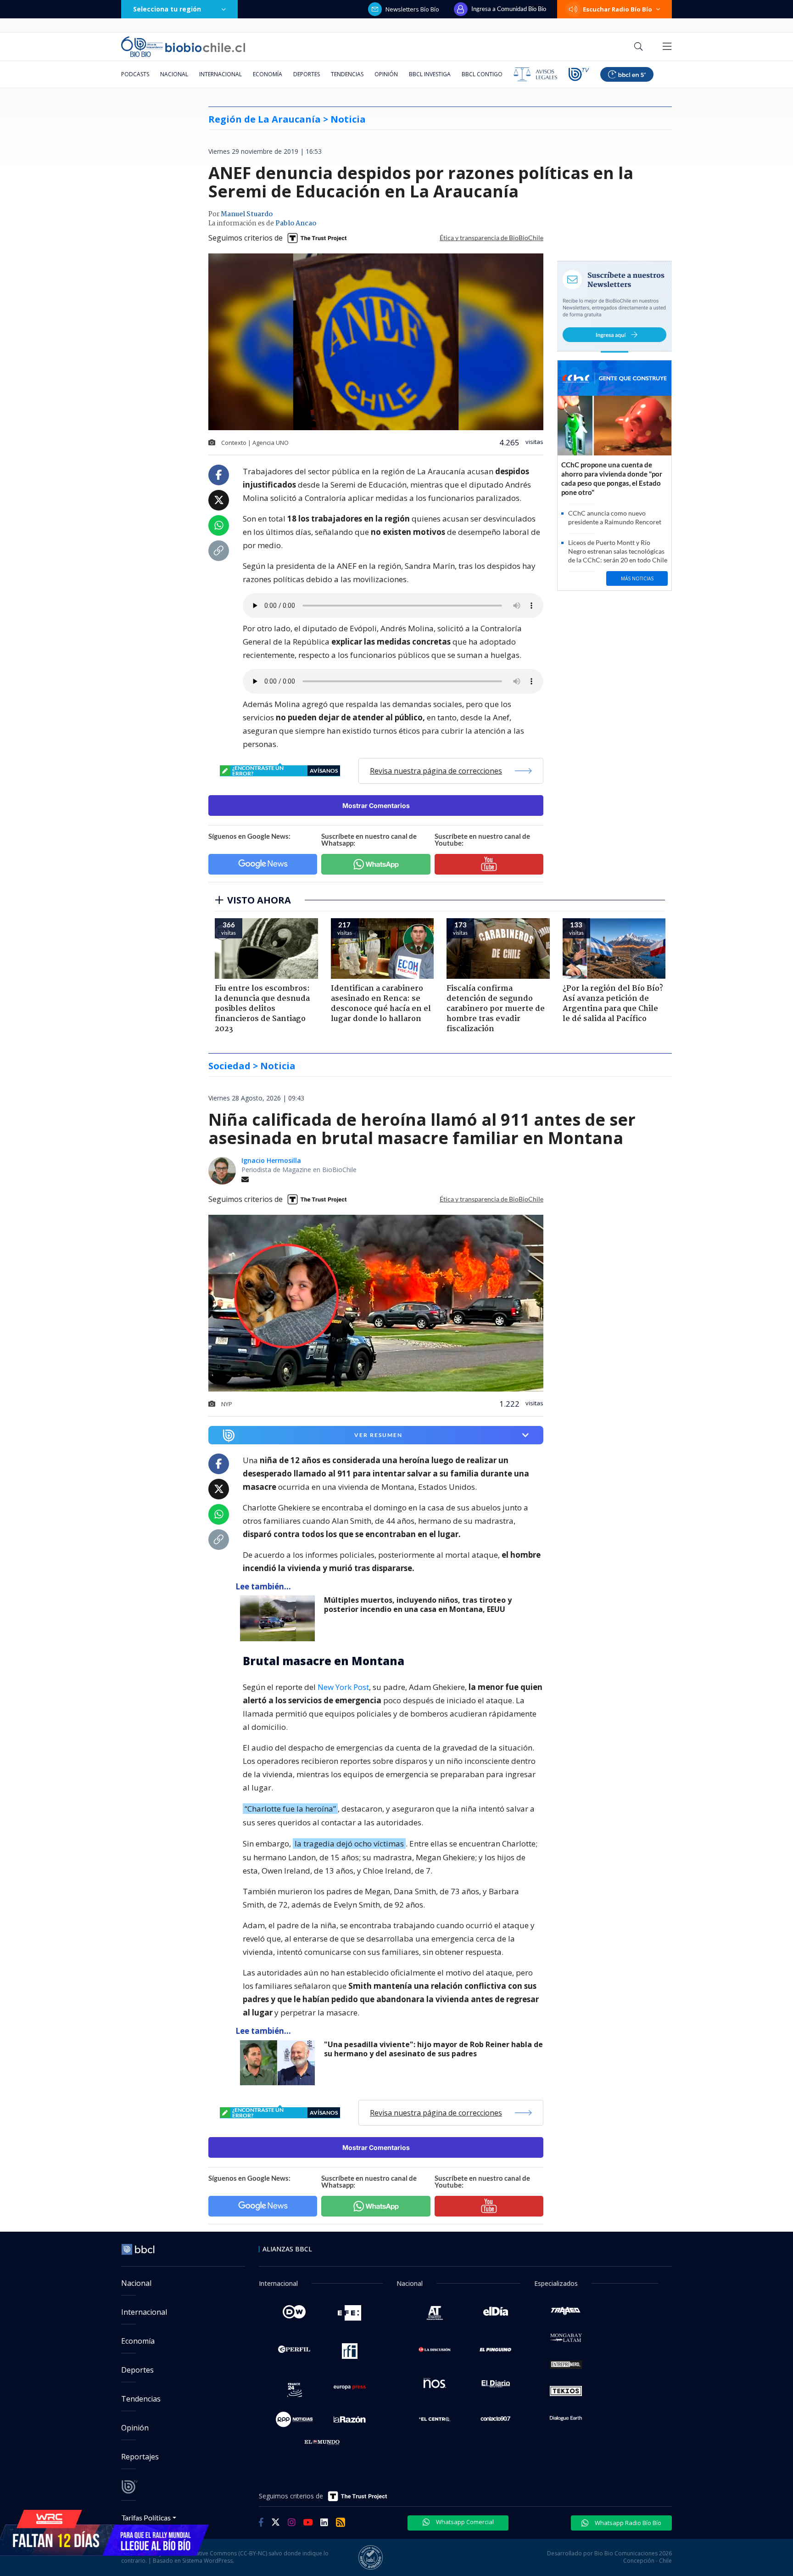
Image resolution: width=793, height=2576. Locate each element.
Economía (268, 74)
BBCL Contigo (482, 74)
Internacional (221, 74)
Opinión (386, 74)
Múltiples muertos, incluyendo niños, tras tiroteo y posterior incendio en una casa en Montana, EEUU (418, 1605)
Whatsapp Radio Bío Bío (627, 2523)
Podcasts (135, 74)
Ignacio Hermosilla (271, 1160)
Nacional (174, 74)
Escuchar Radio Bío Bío (617, 9)
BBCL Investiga (430, 74)
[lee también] (280, 1618)
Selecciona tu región (167, 9)
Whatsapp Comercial (464, 2522)
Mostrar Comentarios (376, 805)
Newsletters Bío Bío (412, 9)
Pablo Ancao (296, 224)
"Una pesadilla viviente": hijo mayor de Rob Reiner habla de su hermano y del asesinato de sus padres (433, 2049)
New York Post (343, 1687)
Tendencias (347, 74)
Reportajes (140, 2457)
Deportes (307, 74)
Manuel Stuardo (247, 214)
